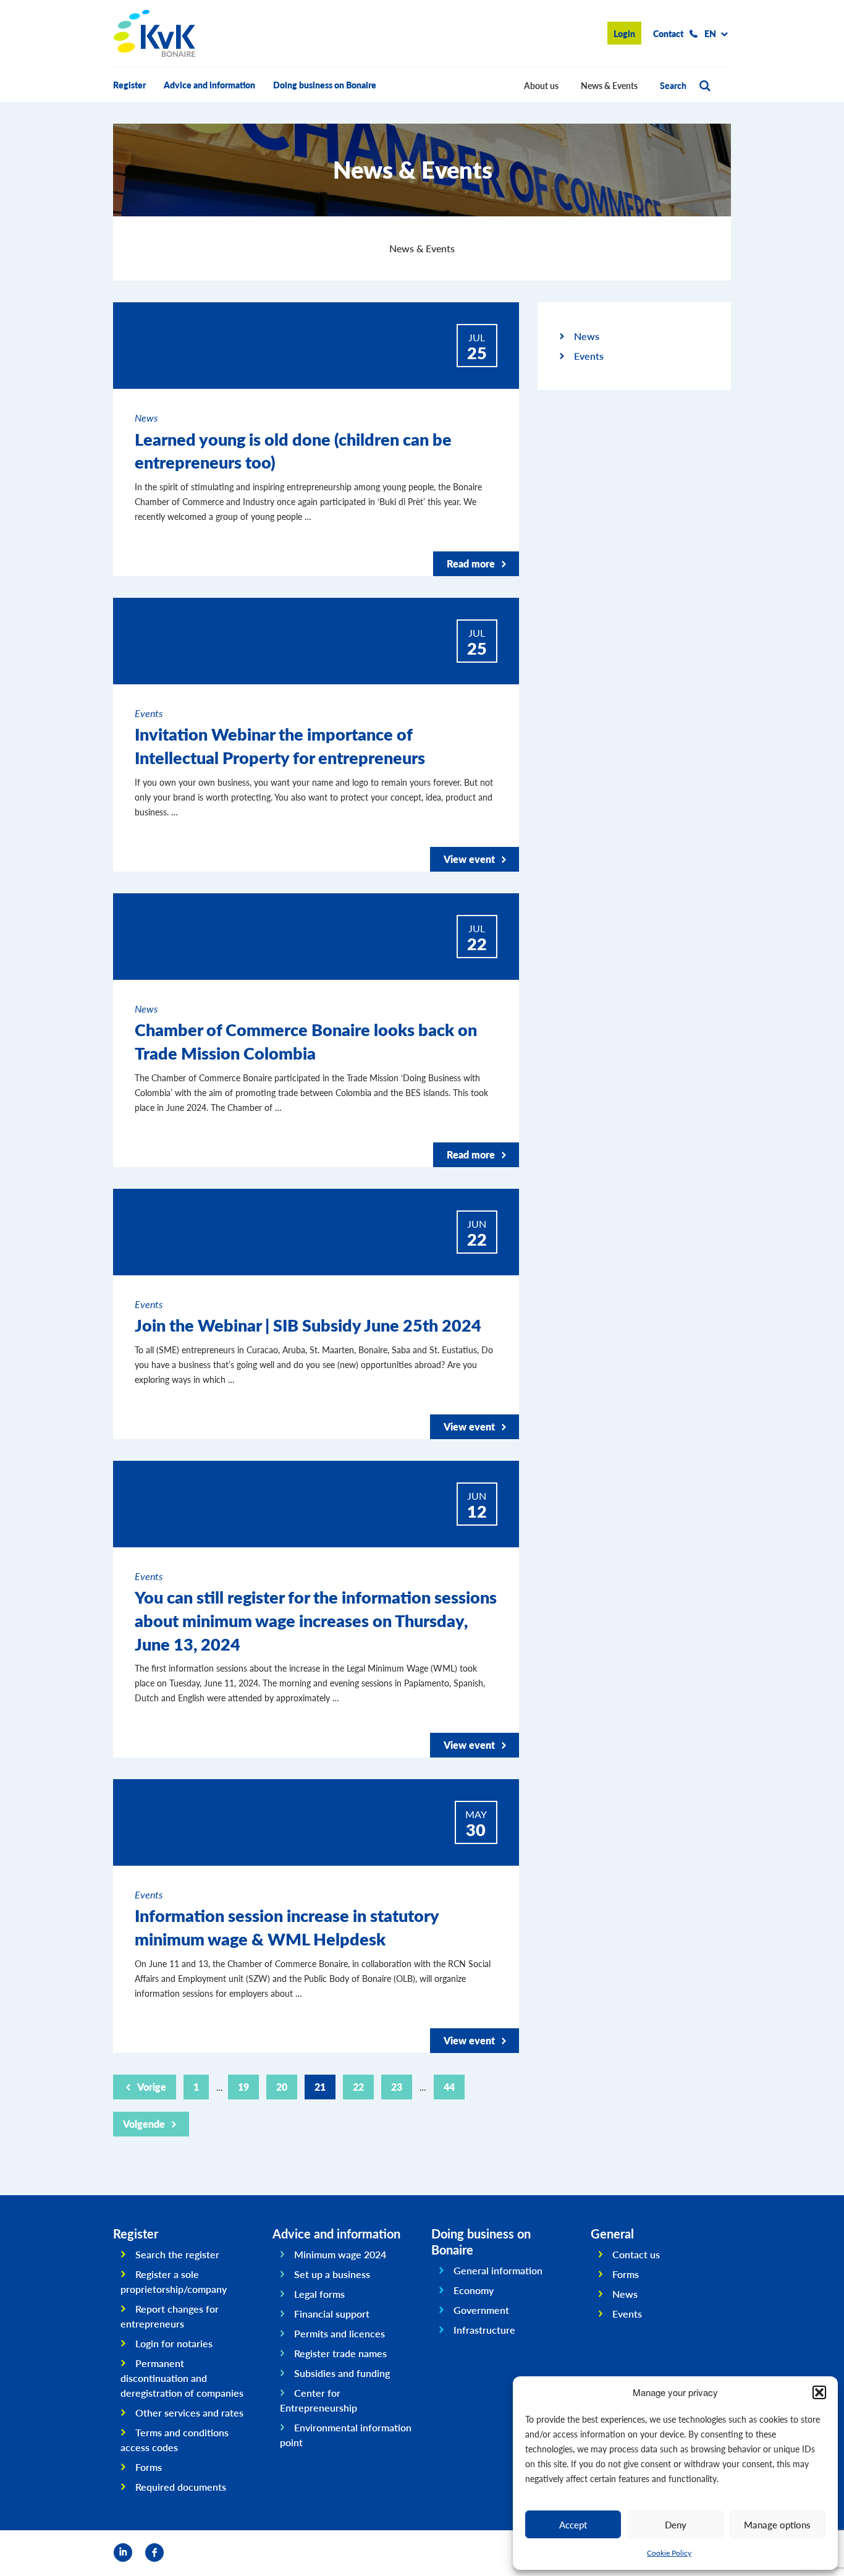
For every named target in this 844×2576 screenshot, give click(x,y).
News (587, 336)
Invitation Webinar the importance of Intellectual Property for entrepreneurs (280, 746)
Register (129, 85)
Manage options (777, 2524)
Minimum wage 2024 (340, 2254)
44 (449, 2087)
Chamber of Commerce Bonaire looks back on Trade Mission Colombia (306, 1041)
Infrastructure (484, 2330)
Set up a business (332, 2274)
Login (624, 33)
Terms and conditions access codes (175, 2440)
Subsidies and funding (342, 2373)
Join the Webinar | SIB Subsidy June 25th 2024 (308, 1325)
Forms (149, 2467)
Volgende (144, 2124)
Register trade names (340, 2353)
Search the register (177, 2254)
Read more (471, 563)
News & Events (609, 85)
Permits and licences (340, 2333)
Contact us (636, 2254)
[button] (819, 2392)
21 (320, 2087)
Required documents (181, 2487)
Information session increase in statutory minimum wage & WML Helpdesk (287, 1927)
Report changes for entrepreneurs (170, 2316)
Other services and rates (189, 2412)
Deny (676, 2524)
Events (589, 356)
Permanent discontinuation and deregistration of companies (182, 2378)
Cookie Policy (669, 2553)
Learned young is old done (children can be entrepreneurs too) (293, 451)
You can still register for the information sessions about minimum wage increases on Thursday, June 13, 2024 (316, 1620)
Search (673, 85)
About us (541, 85)
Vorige (152, 2087)
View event (469, 859)
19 (243, 2087)
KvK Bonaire (154, 33)
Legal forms (319, 2294)
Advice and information (209, 85)
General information (498, 2270)
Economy (474, 2290)
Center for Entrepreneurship (319, 2400)
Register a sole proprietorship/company (174, 2281)
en (710, 33)
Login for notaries (174, 2343)
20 (282, 2087)
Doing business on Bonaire (325, 85)
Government (481, 2310)
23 (397, 2087)
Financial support (332, 2314)
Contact (668, 33)
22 (358, 2087)
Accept (573, 2524)
